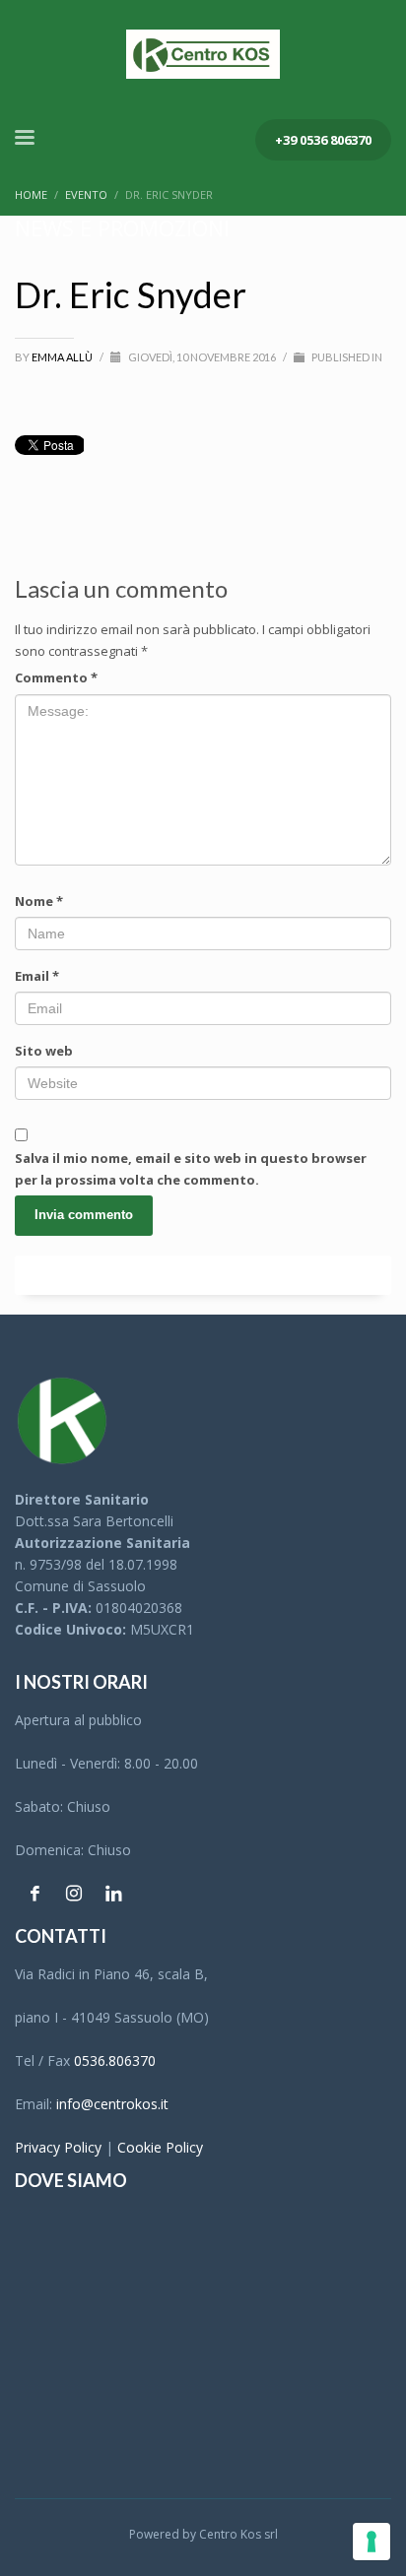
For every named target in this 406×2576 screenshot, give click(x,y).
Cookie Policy (160, 2147)
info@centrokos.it (112, 2104)
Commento (56, 677)
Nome (39, 901)
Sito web (44, 1051)
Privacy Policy (58, 2147)
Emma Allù (63, 357)
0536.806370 (115, 2061)
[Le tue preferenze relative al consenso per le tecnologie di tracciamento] (372, 2542)
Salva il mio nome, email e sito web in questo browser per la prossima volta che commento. (191, 1169)
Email (37, 976)
